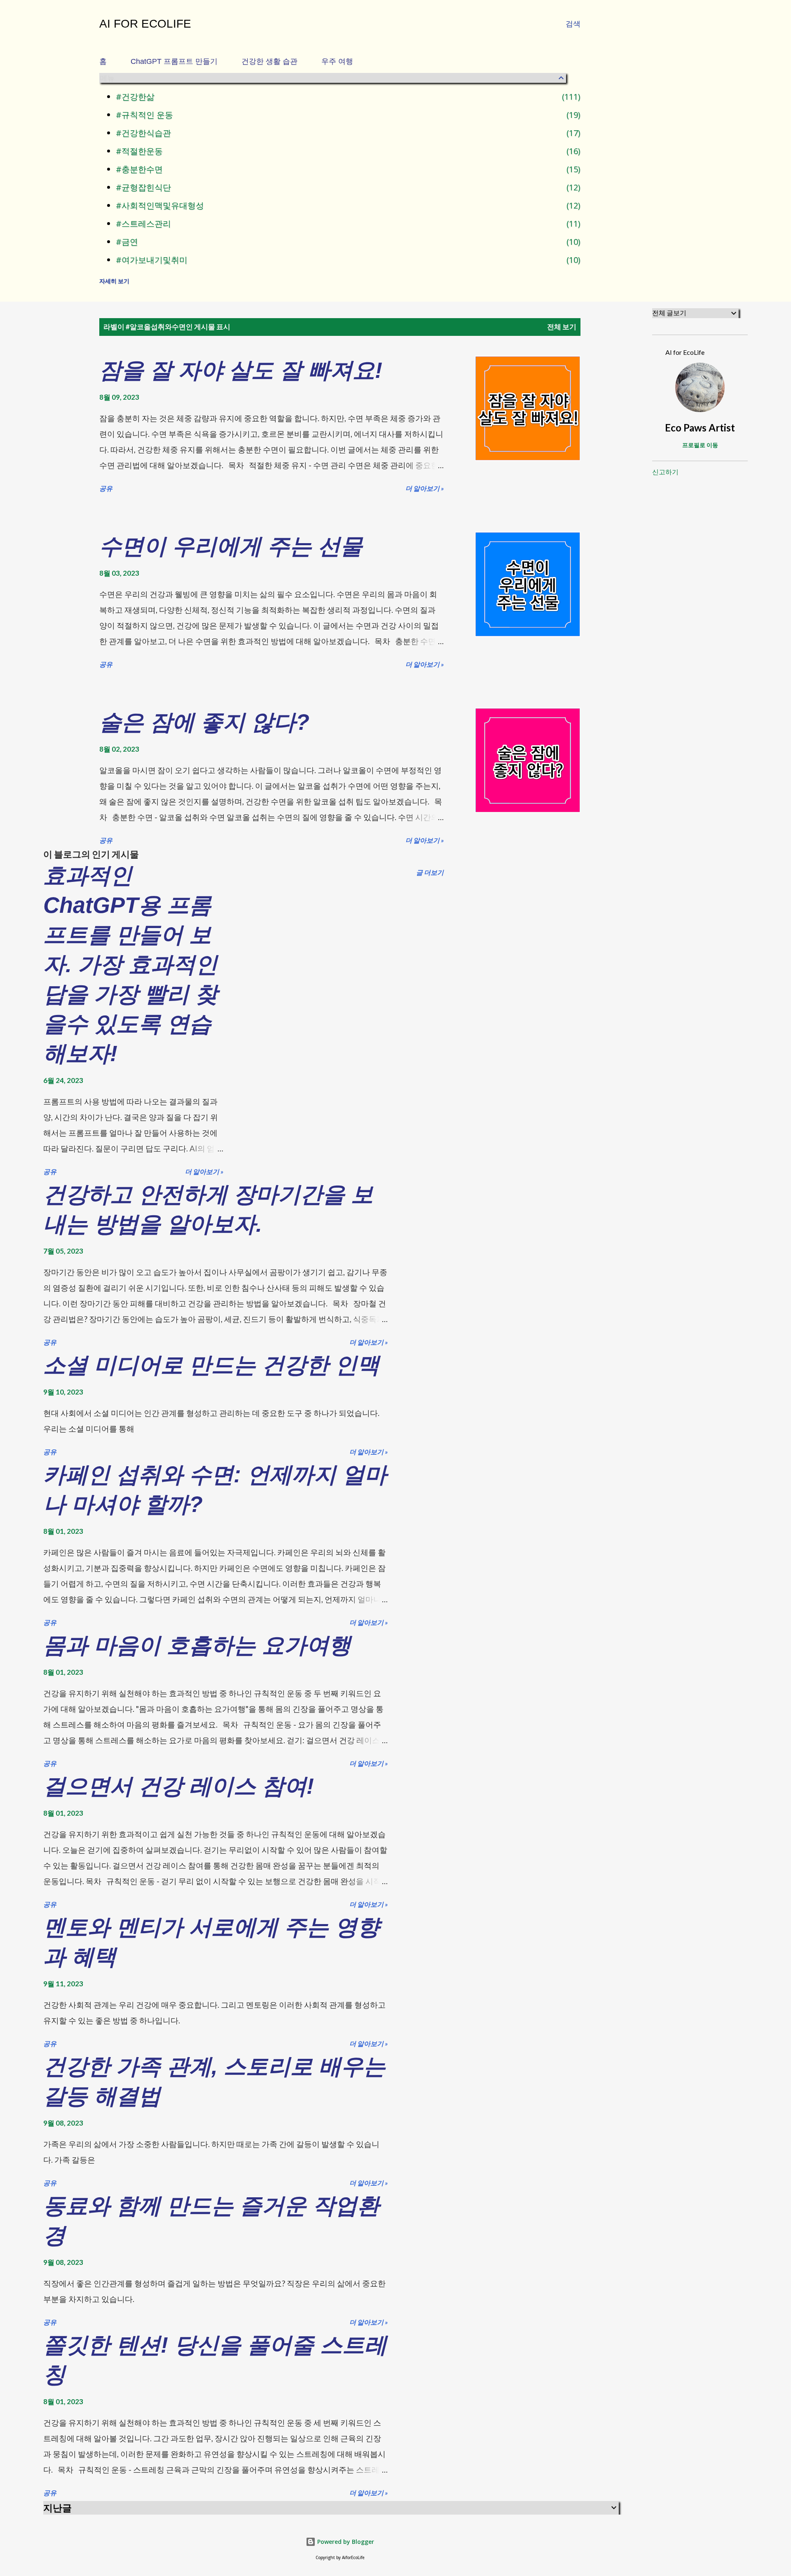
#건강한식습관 (347, 133)
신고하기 (665, 472)
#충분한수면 (347, 169)
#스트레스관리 (347, 224)
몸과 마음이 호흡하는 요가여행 (197, 1645)
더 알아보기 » (425, 488)
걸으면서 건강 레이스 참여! (179, 1786)
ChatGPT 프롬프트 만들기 (174, 61)
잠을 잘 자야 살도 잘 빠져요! (241, 370)
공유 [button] (106, 488)
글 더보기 (430, 872)
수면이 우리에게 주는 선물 (231, 546)
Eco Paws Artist (700, 428)
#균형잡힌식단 (347, 187)
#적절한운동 (347, 151)
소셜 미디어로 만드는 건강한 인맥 (211, 1365)
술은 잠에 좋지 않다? (204, 722)
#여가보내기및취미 (347, 260)
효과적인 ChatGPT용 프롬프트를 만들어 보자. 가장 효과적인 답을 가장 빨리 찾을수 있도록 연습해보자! (130, 964)
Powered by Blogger (345, 2542)
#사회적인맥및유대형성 (347, 205)
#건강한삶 (347, 97)
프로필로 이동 (700, 445)
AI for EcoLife (145, 24)
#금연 (347, 242)
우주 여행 (337, 61)
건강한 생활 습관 (269, 61)
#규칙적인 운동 (347, 115)
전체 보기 (562, 327)
